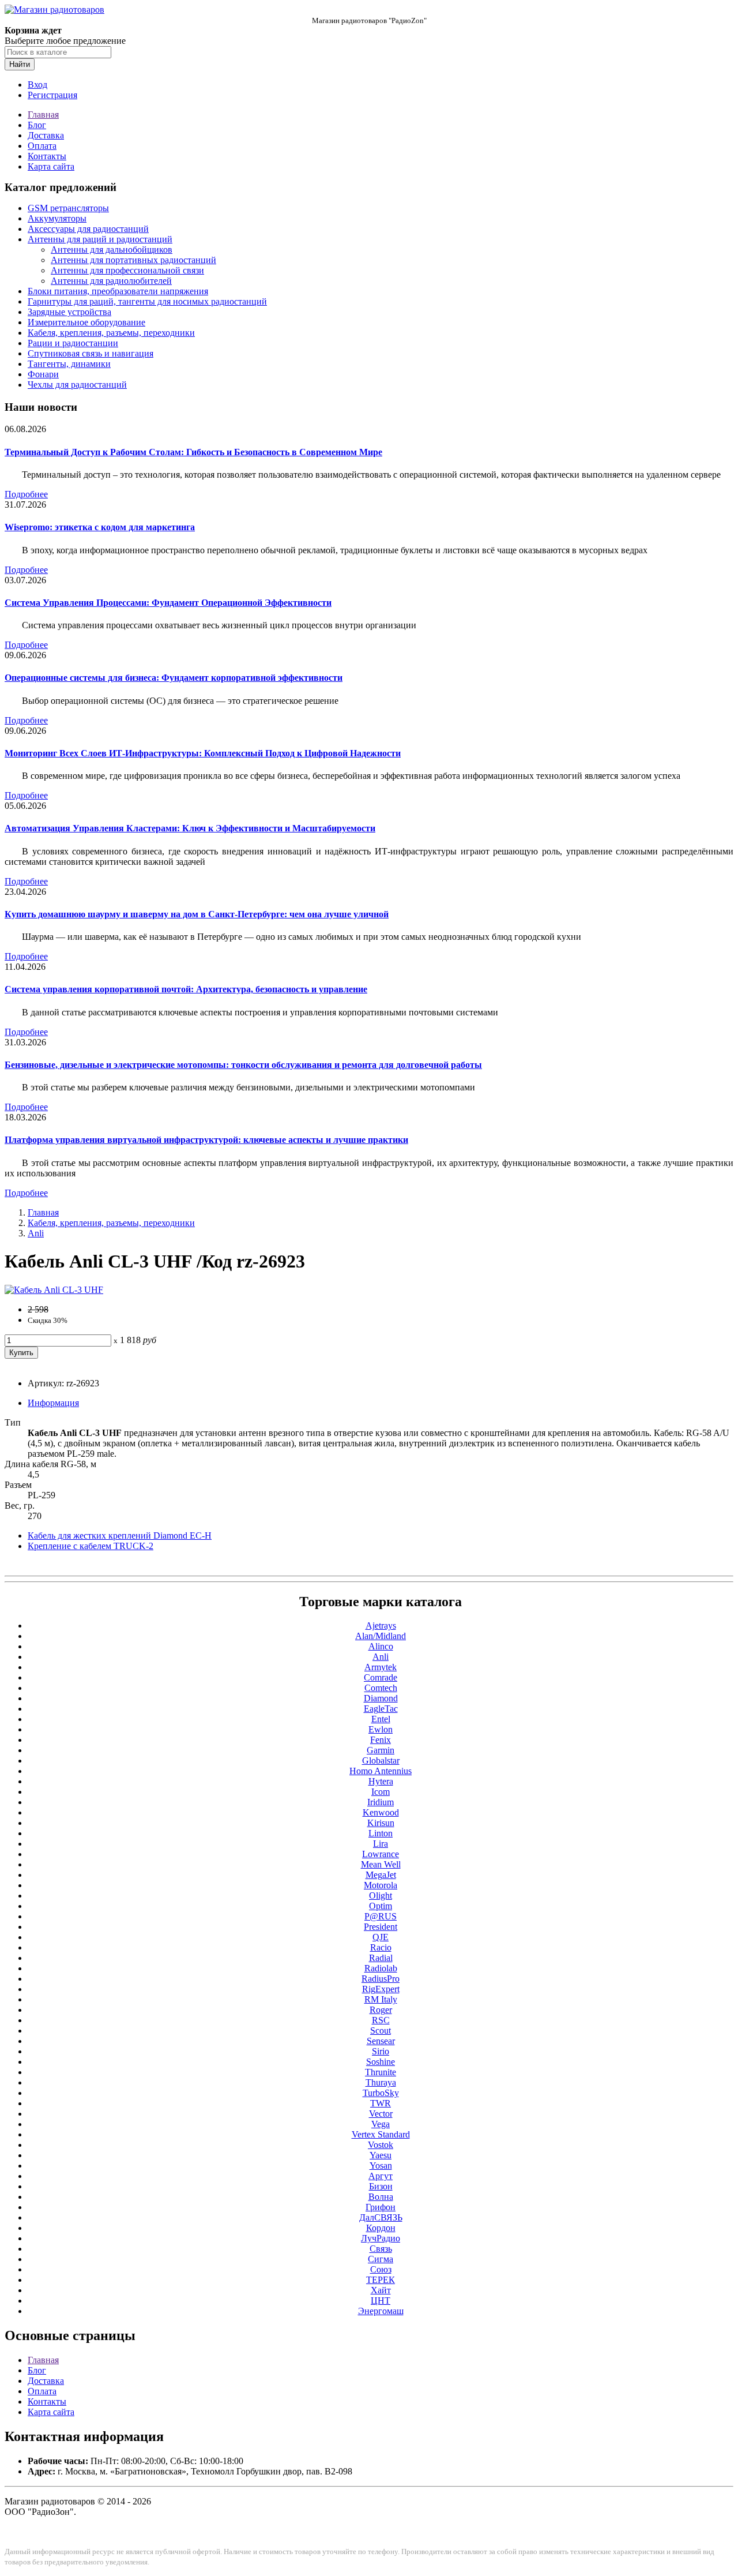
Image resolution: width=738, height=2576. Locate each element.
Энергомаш (381, 2311)
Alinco (381, 1646)
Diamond (381, 1698)
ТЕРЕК (381, 2280)
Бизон (381, 2186)
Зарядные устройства (69, 312)
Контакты (47, 156)
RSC (381, 2020)
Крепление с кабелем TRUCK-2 (91, 1546)
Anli (36, 1233)
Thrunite (381, 2072)
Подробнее (26, 494)
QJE (381, 1937)
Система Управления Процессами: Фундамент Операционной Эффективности (168, 603)
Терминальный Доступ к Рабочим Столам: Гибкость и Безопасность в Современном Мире (193, 452)
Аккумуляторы (57, 218)
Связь (381, 2249)
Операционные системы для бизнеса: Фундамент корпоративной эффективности (174, 678)
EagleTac (381, 1709)
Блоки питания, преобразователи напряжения (118, 291)
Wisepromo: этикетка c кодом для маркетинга (100, 527)
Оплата (42, 146)
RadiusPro (381, 1979)
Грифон (381, 2207)
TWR (381, 2103)
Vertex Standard (381, 2134)
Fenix (381, 1740)
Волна (381, 2197)
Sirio (381, 2051)
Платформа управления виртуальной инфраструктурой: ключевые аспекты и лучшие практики (206, 1140)
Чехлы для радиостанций (77, 385)
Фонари (43, 374)
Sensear (381, 2041)
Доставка (46, 135)
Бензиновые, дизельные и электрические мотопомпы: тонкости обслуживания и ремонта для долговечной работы (243, 1065)
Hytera (381, 1781)
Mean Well (381, 1864)
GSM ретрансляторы (68, 208)
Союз (381, 2269)
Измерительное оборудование (86, 322)
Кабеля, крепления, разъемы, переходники (111, 333)
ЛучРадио (381, 2238)
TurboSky (381, 2093)
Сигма (381, 2259)
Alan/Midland (381, 1636)
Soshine (381, 2062)
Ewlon (381, 1729)
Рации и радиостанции (73, 343)
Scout (381, 2031)
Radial (381, 1958)
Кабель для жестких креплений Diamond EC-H (120, 1536)
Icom (381, 1792)
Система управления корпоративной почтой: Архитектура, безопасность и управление (186, 989)
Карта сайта (51, 166)
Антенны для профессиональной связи (127, 270)
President (381, 1927)
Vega (381, 2124)
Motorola (381, 1885)
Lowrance (381, 1854)
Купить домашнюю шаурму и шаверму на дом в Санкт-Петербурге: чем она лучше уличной (197, 914)
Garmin (381, 1750)
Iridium (381, 1802)
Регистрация (52, 95)
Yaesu (381, 2155)
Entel (381, 1719)
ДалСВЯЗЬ (381, 2217)
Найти (20, 64)
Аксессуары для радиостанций (88, 229)
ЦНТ (381, 2301)
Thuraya (381, 2082)
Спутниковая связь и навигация (91, 353)
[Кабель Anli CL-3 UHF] (54, 1290)
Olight (381, 1896)
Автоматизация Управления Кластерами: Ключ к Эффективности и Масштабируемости (190, 828)
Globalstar (381, 1761)
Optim (381, 1906)
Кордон (381, 2228)
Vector (381, 2114)
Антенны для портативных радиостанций (133, 260)
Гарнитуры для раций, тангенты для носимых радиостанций (147, 301)
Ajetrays (381, 1626)
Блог (37, 125)
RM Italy (381, 1999)
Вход (37, 85)
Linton (381, 1833)
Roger (381, 2010)
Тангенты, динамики (69, 364)
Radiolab (381, 1968)
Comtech (381, 1688)
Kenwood (381, 1812)
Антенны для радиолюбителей (111, 281)
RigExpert (381, 1989)
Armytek (381, 1667)
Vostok (381, 2145)
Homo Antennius (381, 1771)
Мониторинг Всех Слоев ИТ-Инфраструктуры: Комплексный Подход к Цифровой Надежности (203, 753)
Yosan (381, 2166)
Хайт (381, 2290)
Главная (43, 115)
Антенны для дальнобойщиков (112, 250)
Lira (381, 1844)
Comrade (381, 1677)
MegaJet (381, 1875)
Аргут (381, 2176)
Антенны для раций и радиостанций (100, 239)
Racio (381, 1947)
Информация (53, 1403)
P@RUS (381, 1916)
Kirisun (381, 1823)
